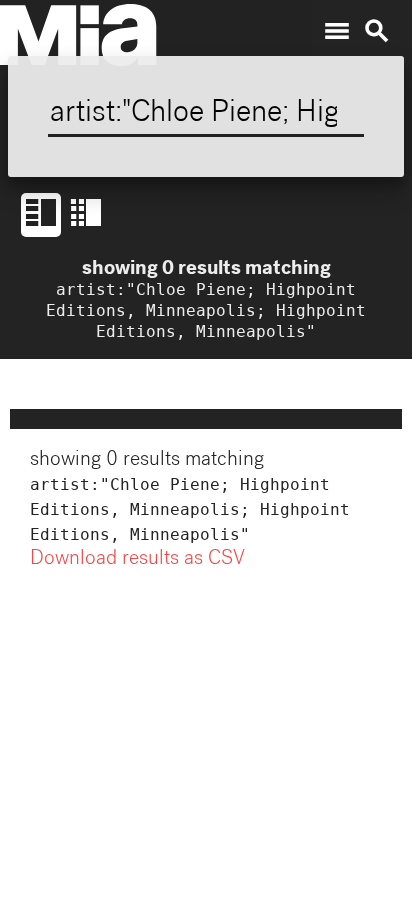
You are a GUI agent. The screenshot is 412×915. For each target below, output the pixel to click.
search (377, 31)
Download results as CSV (137, 560)
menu (337, 31)
